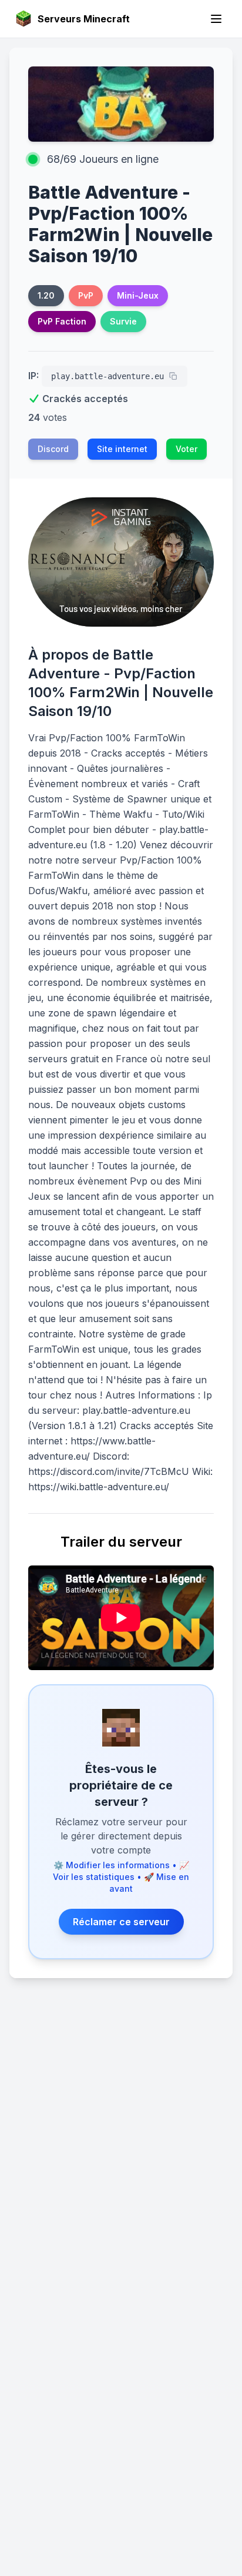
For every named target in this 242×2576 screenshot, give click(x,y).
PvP (86, 295)
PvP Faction (62, 321)
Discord (53, 449)
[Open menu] (216, 19)
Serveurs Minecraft (84, 19)
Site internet (122, 449)
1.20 (46, 295)
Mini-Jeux (138, 295)
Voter (186, 449)
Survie (123, 321)
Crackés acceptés (85, 399)
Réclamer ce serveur (121, 1922)
